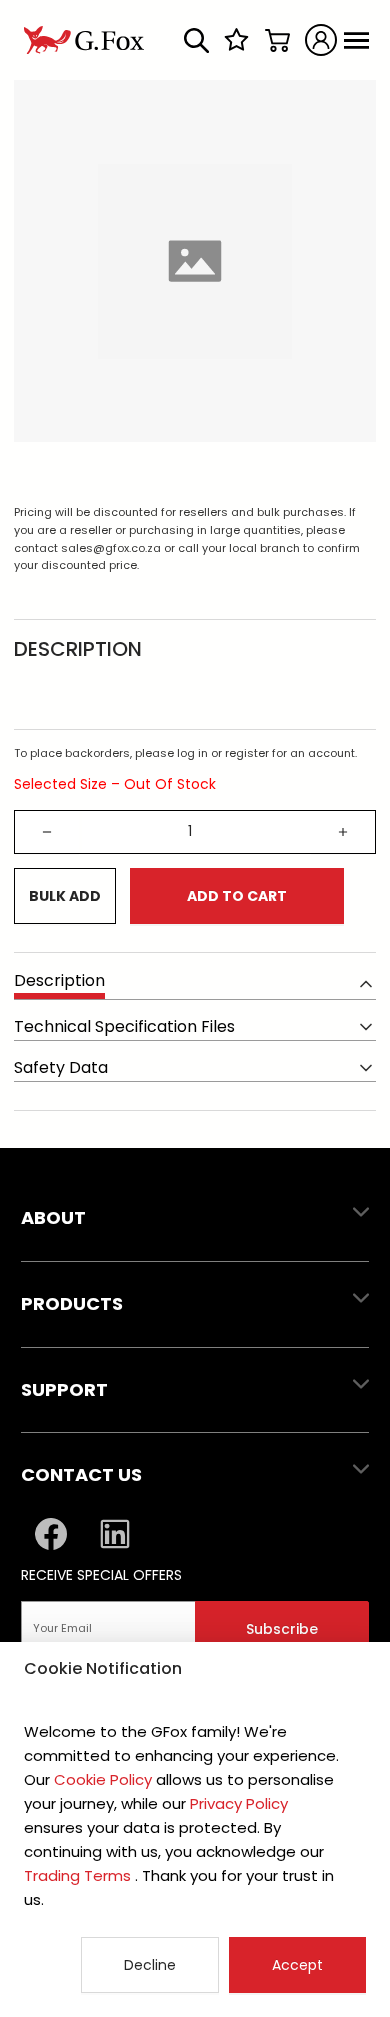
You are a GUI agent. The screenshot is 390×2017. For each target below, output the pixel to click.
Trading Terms (79, 1875)
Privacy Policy (237, 1803)
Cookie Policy (103, 1779)
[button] (195, 1219)
